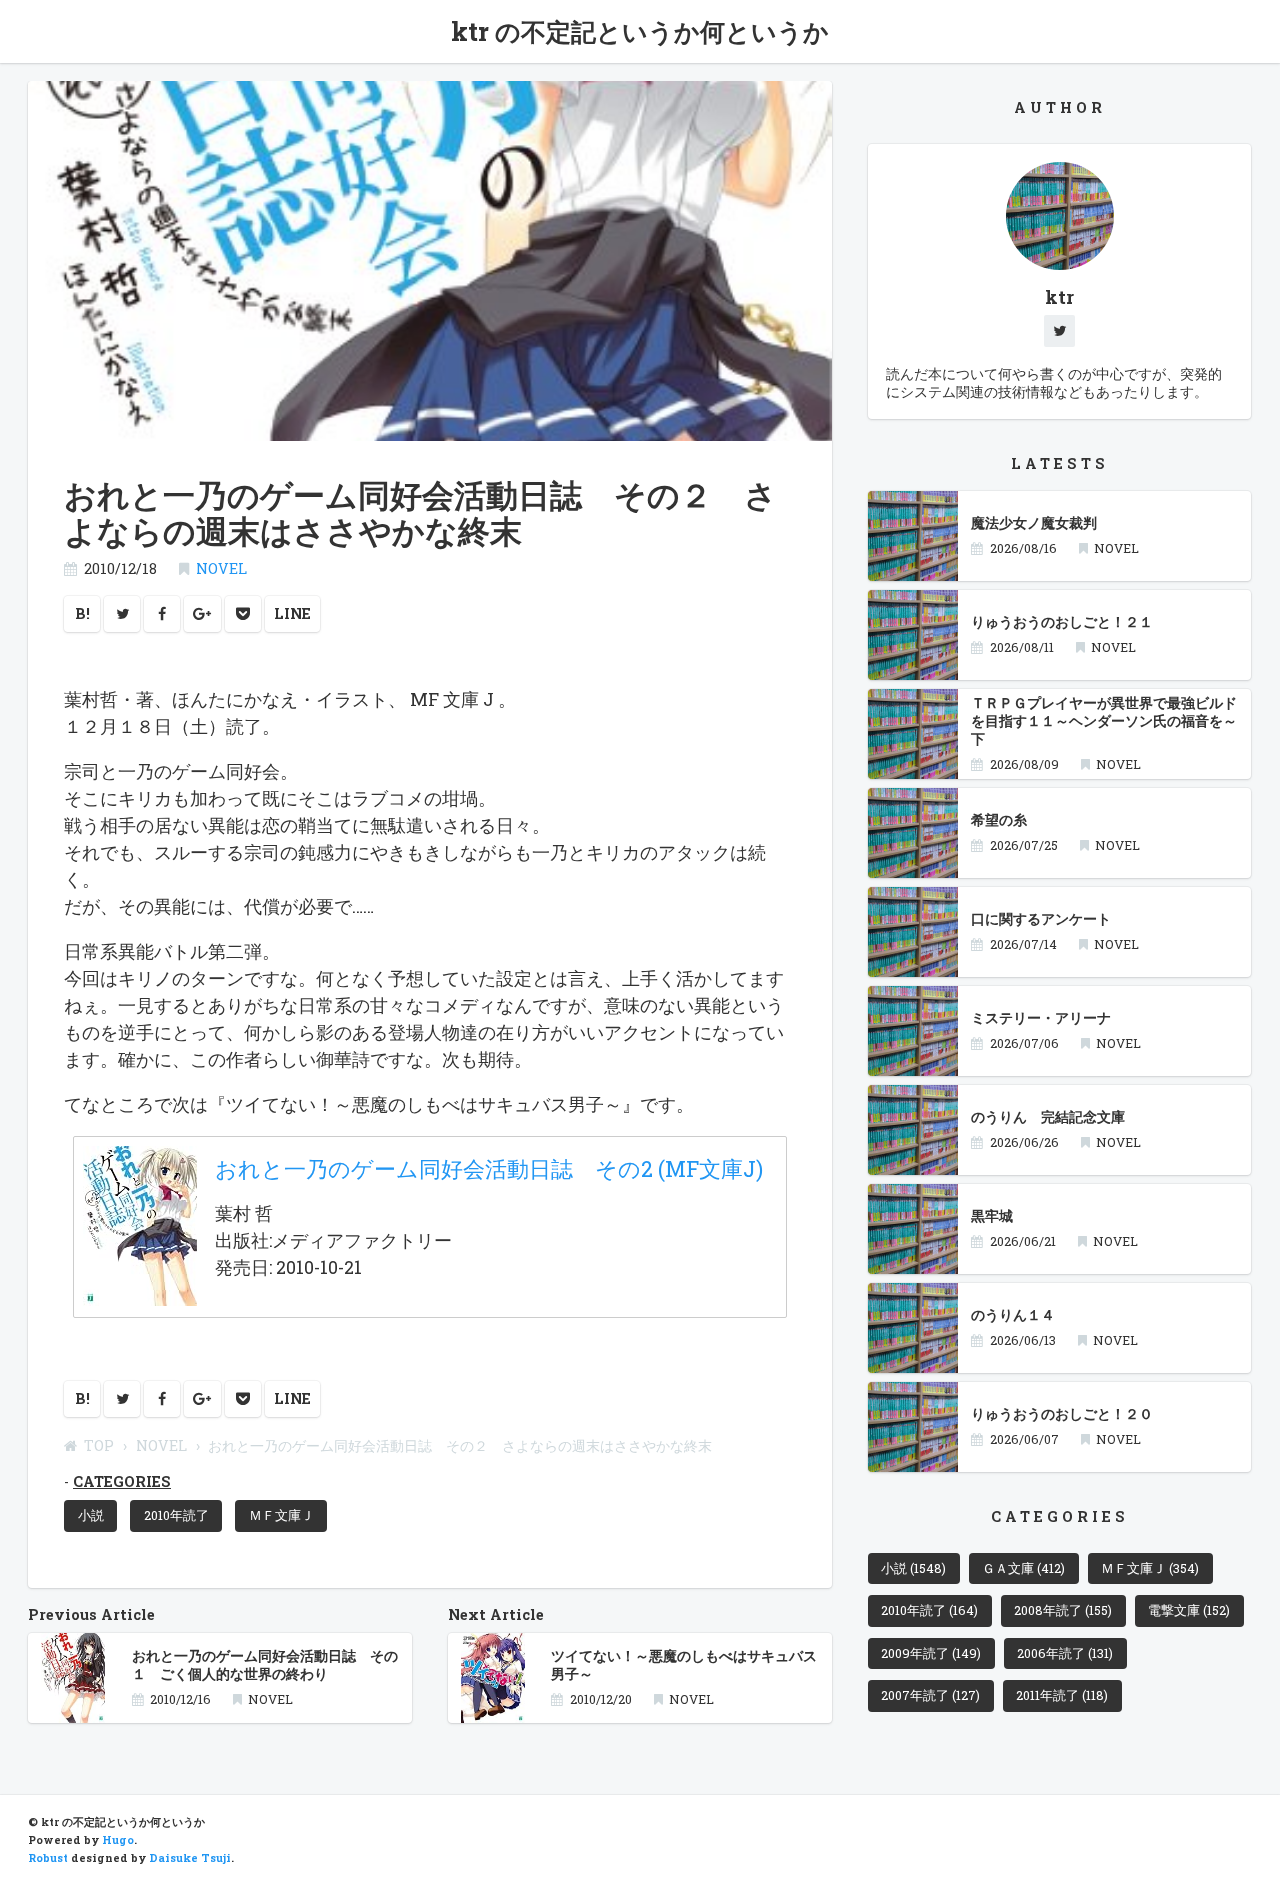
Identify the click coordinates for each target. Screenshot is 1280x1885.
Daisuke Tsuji (190, 1858)
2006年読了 (1065, 1653)
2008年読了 (1063, 1610)
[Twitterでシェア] (122, 614)
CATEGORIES (122, 1481)
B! (82, 613)
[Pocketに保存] (243, 614)
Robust (48, 1858)
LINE (292, 613)
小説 (91, 1515)
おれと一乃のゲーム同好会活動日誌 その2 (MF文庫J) (489, 1168)
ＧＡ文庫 (1023, 1568)
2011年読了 (1062, 1695)
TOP (99, 1445)
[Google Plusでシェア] (202, 614)
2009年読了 (931, 1653)
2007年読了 (930, 1695)
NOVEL (221, 568)
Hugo (118, 1840)
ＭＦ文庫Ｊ (281, 1515)
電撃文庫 (1189, 1610)
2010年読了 (176, 1515)
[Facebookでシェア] (162, 614)
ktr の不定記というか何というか (640, 31)
